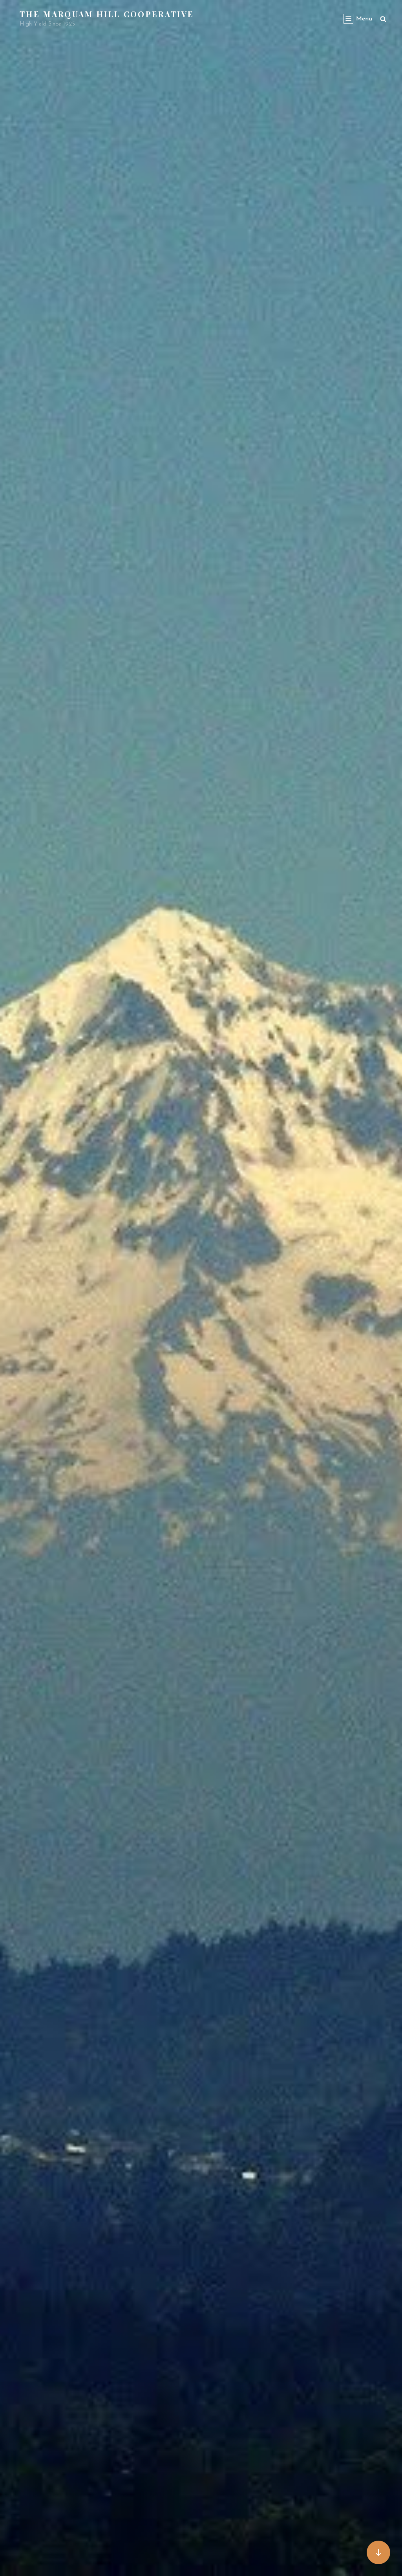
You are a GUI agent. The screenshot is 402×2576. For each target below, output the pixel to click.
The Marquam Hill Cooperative (107, 14)
